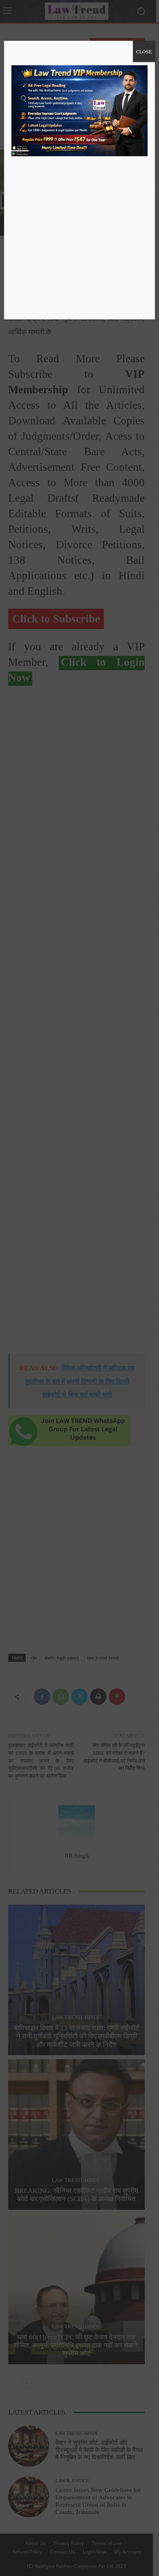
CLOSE (144, 51)
